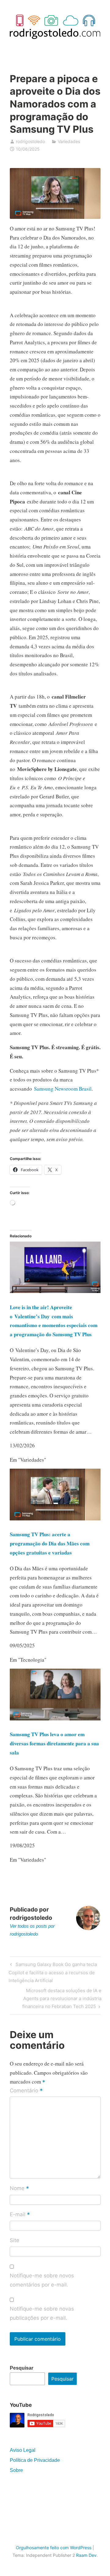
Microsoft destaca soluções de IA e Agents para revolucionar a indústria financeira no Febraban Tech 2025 (62, 1998)
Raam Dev (86, 2555)
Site (15, 2240)
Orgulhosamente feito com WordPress (54, 2548)
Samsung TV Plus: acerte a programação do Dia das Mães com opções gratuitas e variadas (50, 1543)
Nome (19, 2189)
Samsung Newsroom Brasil (63, 1089)
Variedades (69, 141)
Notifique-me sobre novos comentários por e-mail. (42, 2280)
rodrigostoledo (30, 141)
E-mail (20, 2215)
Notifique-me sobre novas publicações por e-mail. (42, 2313)
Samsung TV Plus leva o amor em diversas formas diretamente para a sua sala (54, 1743)
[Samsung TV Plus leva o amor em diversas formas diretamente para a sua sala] (55, 1718)
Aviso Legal (23, 2450)
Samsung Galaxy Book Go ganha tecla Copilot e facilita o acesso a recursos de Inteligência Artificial (53, 1972)
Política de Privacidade (35, 2460)
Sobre (16, 2470)
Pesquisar (22, 2368)
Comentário (26, 2091)
